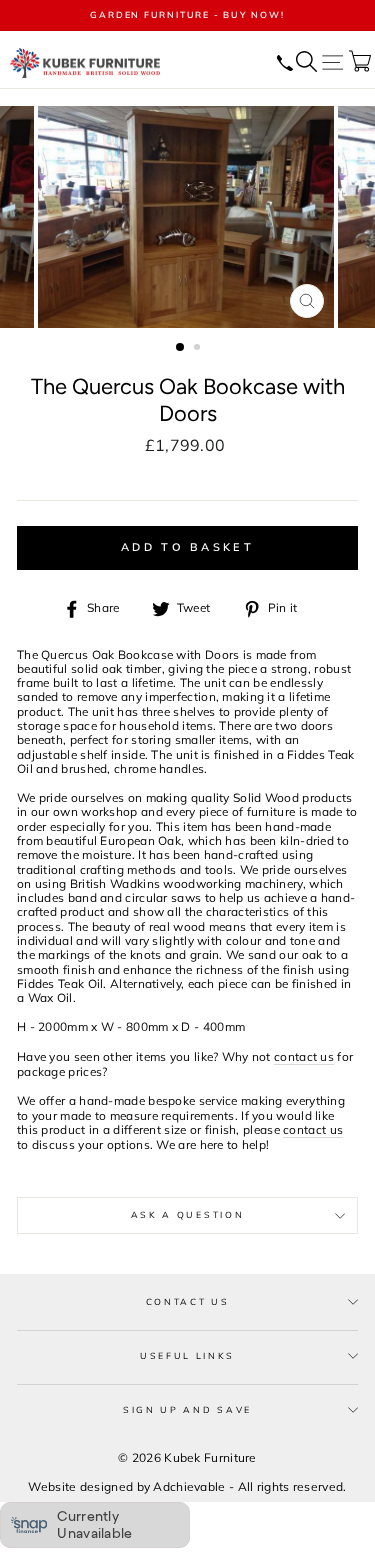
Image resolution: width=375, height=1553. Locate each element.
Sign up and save (187, 1409)
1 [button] (181, 348)
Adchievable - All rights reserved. (249, 1486)
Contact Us (188, 1301)
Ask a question (188, 1214)
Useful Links (187, 1355)
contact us (304, 1057)
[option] (187, 15)
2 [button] (199, 349)
